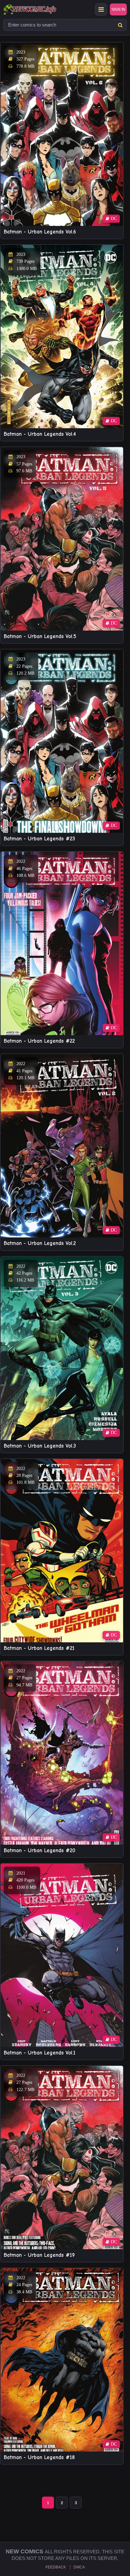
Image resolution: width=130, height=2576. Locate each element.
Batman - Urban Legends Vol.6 (40, 232)
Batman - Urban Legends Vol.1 (40, 2053)
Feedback (56, 2567)
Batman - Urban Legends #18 (39, 2457)
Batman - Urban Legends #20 (40, 1850)
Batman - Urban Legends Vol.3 (40, 1446)
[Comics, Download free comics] (41, 9)
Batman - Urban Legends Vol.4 (40, 434)
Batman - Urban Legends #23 (39, 839)
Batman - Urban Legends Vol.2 (40, 1243)
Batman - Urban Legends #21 (39, 1648)
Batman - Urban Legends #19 (39, 2255)
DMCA (79, 2567)
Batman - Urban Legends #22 (39, 1041)
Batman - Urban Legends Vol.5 (40, 636)
